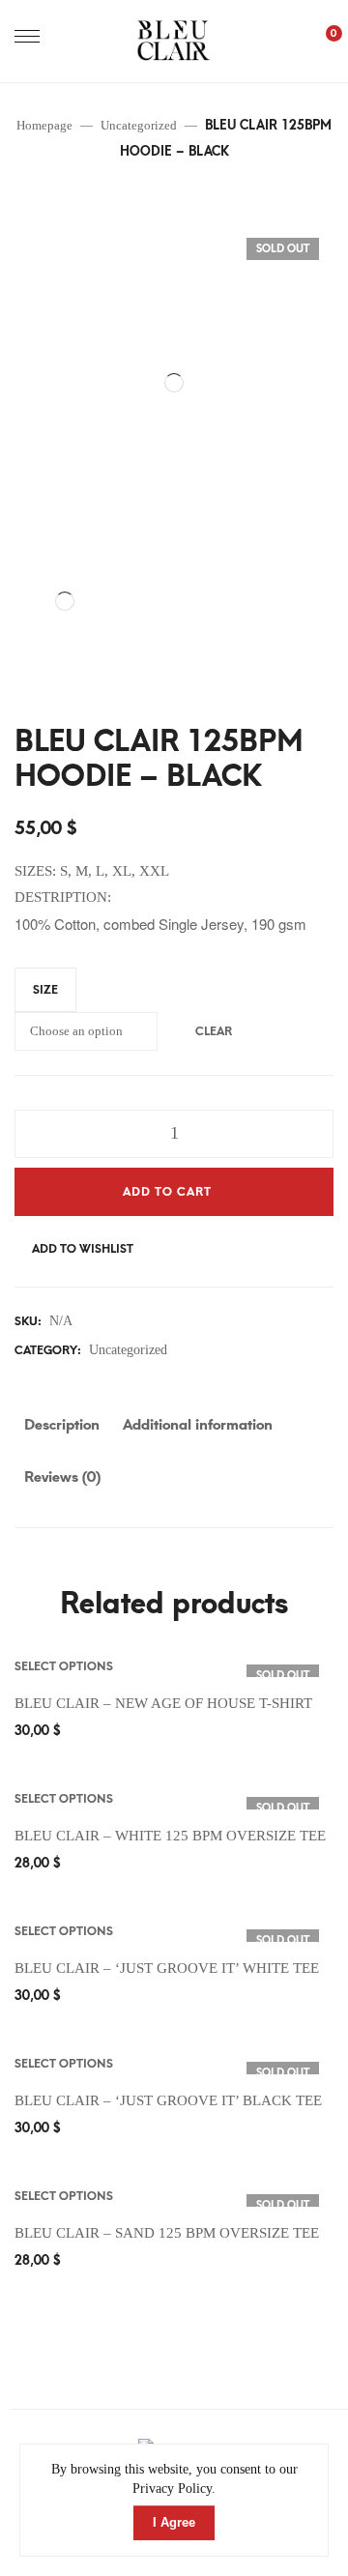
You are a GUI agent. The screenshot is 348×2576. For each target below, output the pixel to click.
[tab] (62, 1430)
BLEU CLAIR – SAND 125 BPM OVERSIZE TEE (167, 2233)
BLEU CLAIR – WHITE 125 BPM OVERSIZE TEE (170, 1836)
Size (45, 990)
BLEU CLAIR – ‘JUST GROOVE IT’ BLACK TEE (168, 2100)
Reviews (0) (62, 1477)
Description (62, 1425)
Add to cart (167, 1192)
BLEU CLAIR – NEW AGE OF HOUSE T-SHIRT (163, 1703)
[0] (324, 41)
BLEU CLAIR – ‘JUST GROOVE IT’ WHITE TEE (167, 1968)
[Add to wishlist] (327, 1666)
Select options (64, 1666)
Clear (214, 1031)
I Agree (174, 2522)
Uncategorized (128, 1350)
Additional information (198, 1425)
